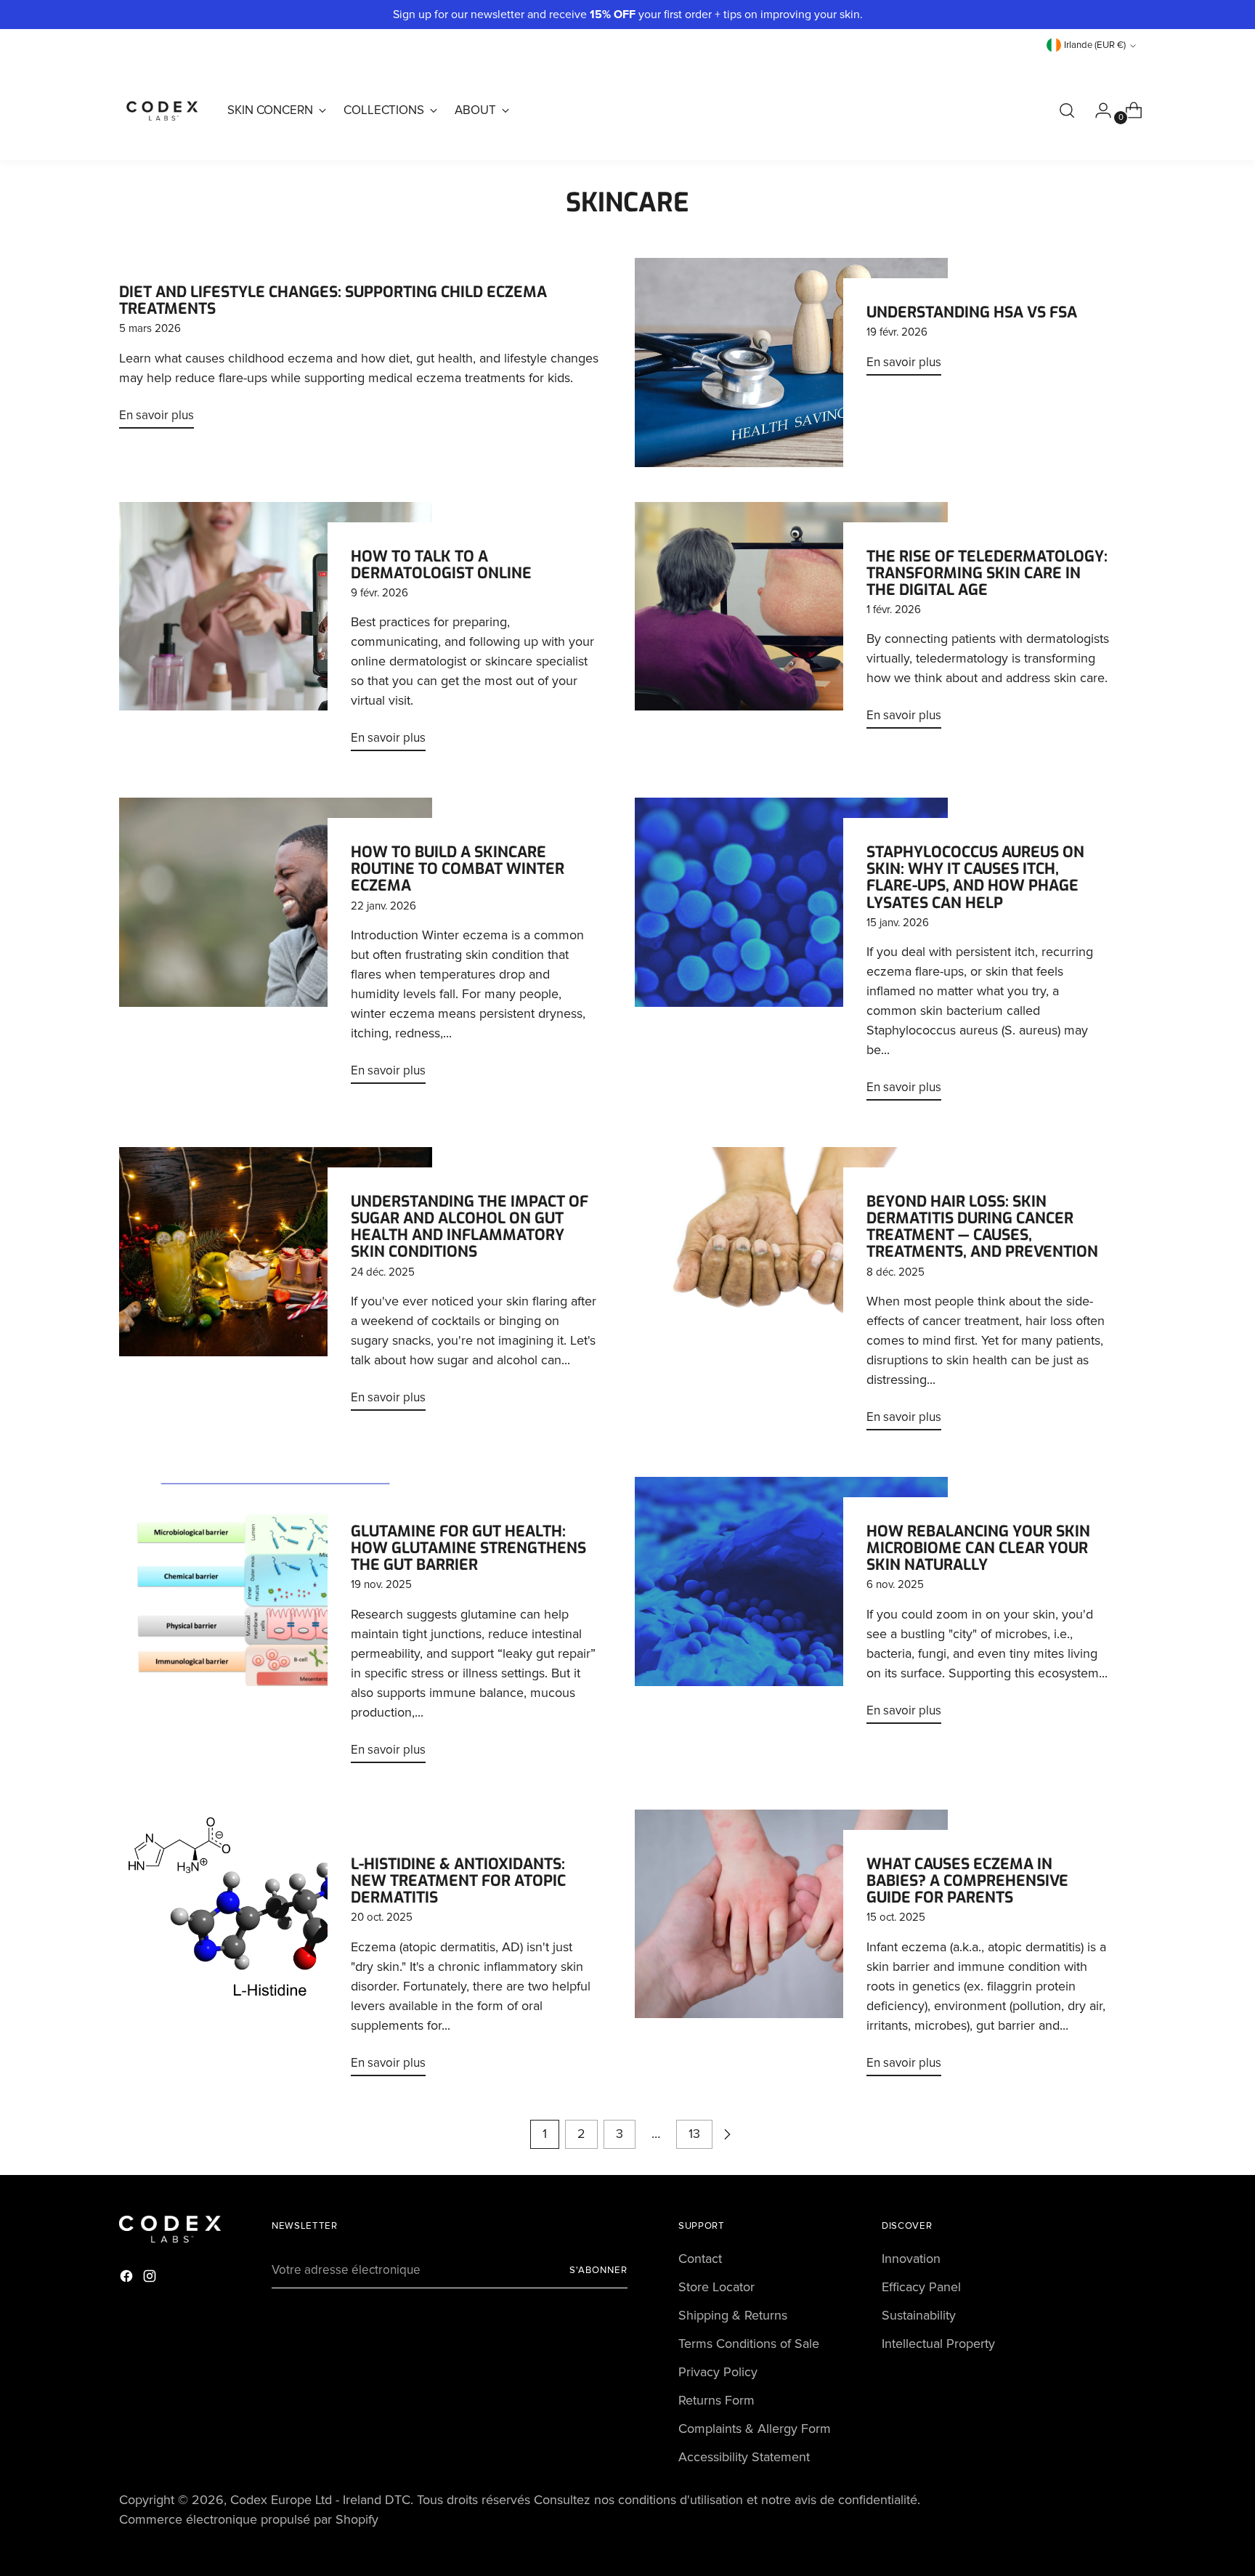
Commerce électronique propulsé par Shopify (249, 2519)
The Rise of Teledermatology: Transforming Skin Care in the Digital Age (987, 573)
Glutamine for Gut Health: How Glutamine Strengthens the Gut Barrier (468, 1548)
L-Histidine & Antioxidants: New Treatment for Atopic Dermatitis (458, 1881)
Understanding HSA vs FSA (972, 312)
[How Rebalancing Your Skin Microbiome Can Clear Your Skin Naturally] (791, 1606)
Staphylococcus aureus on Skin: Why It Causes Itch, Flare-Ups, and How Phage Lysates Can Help (975, 877)
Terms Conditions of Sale (749, 2344)
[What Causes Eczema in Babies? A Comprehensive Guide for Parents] (791, 1949)
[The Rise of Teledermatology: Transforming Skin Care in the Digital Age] (791, 621)
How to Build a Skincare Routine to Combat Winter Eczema (458, 869)
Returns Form (716, 2400)
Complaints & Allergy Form (755, 2429)
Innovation (911, 2259)
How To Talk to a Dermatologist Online (441, 565)
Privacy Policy (718, 2372)
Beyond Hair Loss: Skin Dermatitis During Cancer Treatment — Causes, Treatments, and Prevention (982, 1227)
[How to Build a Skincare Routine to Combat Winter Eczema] (276, 947)
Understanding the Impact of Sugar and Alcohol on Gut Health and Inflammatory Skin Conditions (470, 1227)
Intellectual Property (938, 2344)
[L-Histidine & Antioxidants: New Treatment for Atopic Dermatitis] (276, 1949)
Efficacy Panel (921, 2287)
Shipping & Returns (733, 2315)
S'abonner (598, 2270)
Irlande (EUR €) (1095, 45)
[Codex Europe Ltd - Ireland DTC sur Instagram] (151, 2279)
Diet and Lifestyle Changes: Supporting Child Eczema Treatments (333, 300)
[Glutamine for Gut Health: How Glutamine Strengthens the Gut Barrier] (276, 1626)
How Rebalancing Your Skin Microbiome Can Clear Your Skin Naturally (978, 1548)
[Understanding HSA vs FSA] (791, 362)
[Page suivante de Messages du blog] (727, 2134)
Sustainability (919, 2315)
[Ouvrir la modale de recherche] (1067, 110)
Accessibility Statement (744, 2457)
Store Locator (716, 2287)
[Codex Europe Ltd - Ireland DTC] (163, 110)
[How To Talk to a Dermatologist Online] (276, 633)
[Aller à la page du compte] (1097, 110)
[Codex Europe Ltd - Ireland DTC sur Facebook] (128, 2279)
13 (694, 2134)
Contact (700, 2259)
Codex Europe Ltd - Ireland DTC (320, 2500)
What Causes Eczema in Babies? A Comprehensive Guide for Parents (967, 1881)
